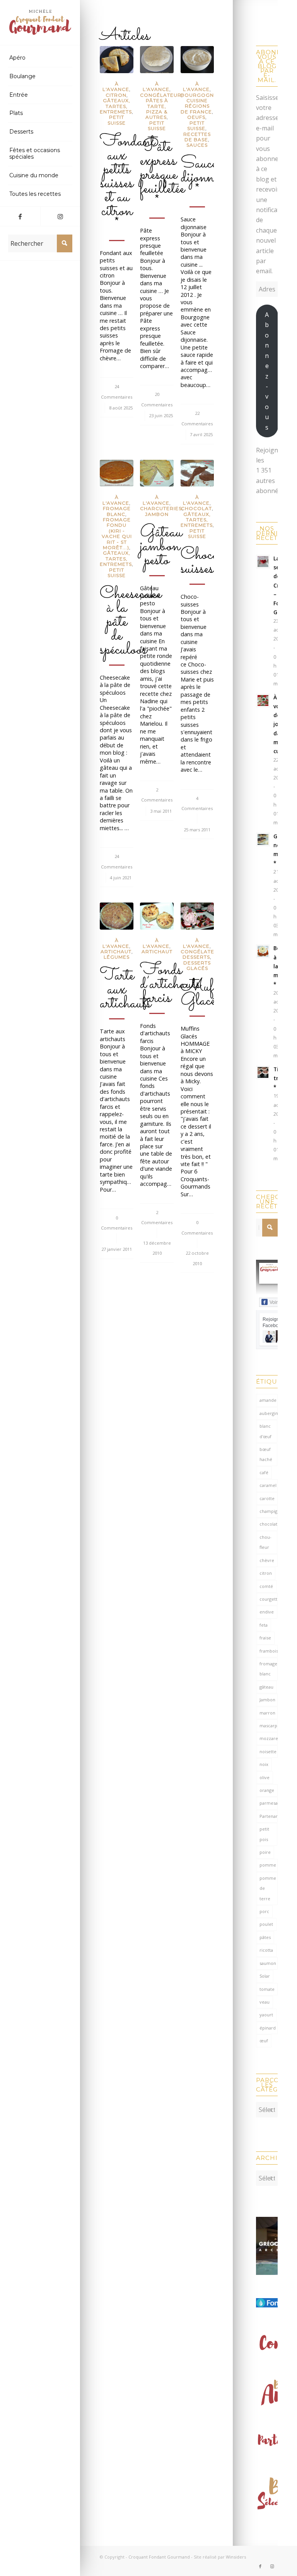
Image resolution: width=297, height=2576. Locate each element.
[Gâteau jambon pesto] (157, 473)
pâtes (265, 1937)
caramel (268, 1485)
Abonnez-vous (267, 371)
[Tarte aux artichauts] (116, 916)
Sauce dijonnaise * (207, 178)
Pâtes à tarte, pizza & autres (157, 109)
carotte (267, 1498)
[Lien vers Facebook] (20, 216)
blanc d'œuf (265, 1431)
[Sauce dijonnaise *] (197, 60)
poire (265, 1852)
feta (264, 1625)
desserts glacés (197, 965)
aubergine (269, 1413)
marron (267, 1713)
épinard (268, 2028)
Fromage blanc (117, 511)
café (264, 1472)
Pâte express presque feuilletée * (162, 175)
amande (268, 1400)
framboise (269, 1651)
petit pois (264, 1834)
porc (264, 1911)
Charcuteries (161, 508)
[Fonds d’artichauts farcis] (157, 916)
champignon (269, 1511)
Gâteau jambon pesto (161, 546)
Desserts (196, 957)
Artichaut (116, 951)
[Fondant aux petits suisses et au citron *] (116, 60)
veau (265, 2002)
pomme (268, 1865)
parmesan (269, 1803)
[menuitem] (40, 58)
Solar (265, 1976)
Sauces (197, 145)
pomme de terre (268, 1888)
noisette (268, 1751)
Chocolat (196, 508)
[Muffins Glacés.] (197, 916)
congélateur (161, 95)
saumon (268, 1963)
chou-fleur (265, 1542)
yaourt (266, 2015)
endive (267, 1612)
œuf (264, 2041)
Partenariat (269, 1816)
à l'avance (116, 86)
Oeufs (196, 117)
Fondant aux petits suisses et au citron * (127, 183)
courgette (269, 1599)
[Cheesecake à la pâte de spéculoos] (116, 473)
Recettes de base (197, 137)
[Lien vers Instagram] (60, 216)
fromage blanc (268, 1669)
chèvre (267, 1560)
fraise (265, 1638)
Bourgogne (199, 95)
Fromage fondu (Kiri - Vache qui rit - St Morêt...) (117, 534)
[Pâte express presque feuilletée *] (157, 60)
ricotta (266, 1950)
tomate (267, 1989)
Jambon (157, 514)
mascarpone (269, 1726)
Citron (116, 95)
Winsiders (236, 2557)
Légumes (117, 957)
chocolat (268, 1524)
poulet (266, 1924)
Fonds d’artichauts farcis (170, 984)
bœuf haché (266, 1454)
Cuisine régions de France (196, 106)
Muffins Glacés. (207, 994)
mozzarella (269, 1738)
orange (267, 1790)
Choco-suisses (203, 562)
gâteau (266, 1687)
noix (264, 1764)
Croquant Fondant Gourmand (159, 2557)
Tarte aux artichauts (125, 990)
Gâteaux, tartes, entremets (116, 106)
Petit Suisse (117, 120)
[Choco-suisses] (197, 473)
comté (266, 1586)
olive (265, 1777)
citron (266, 1573)
